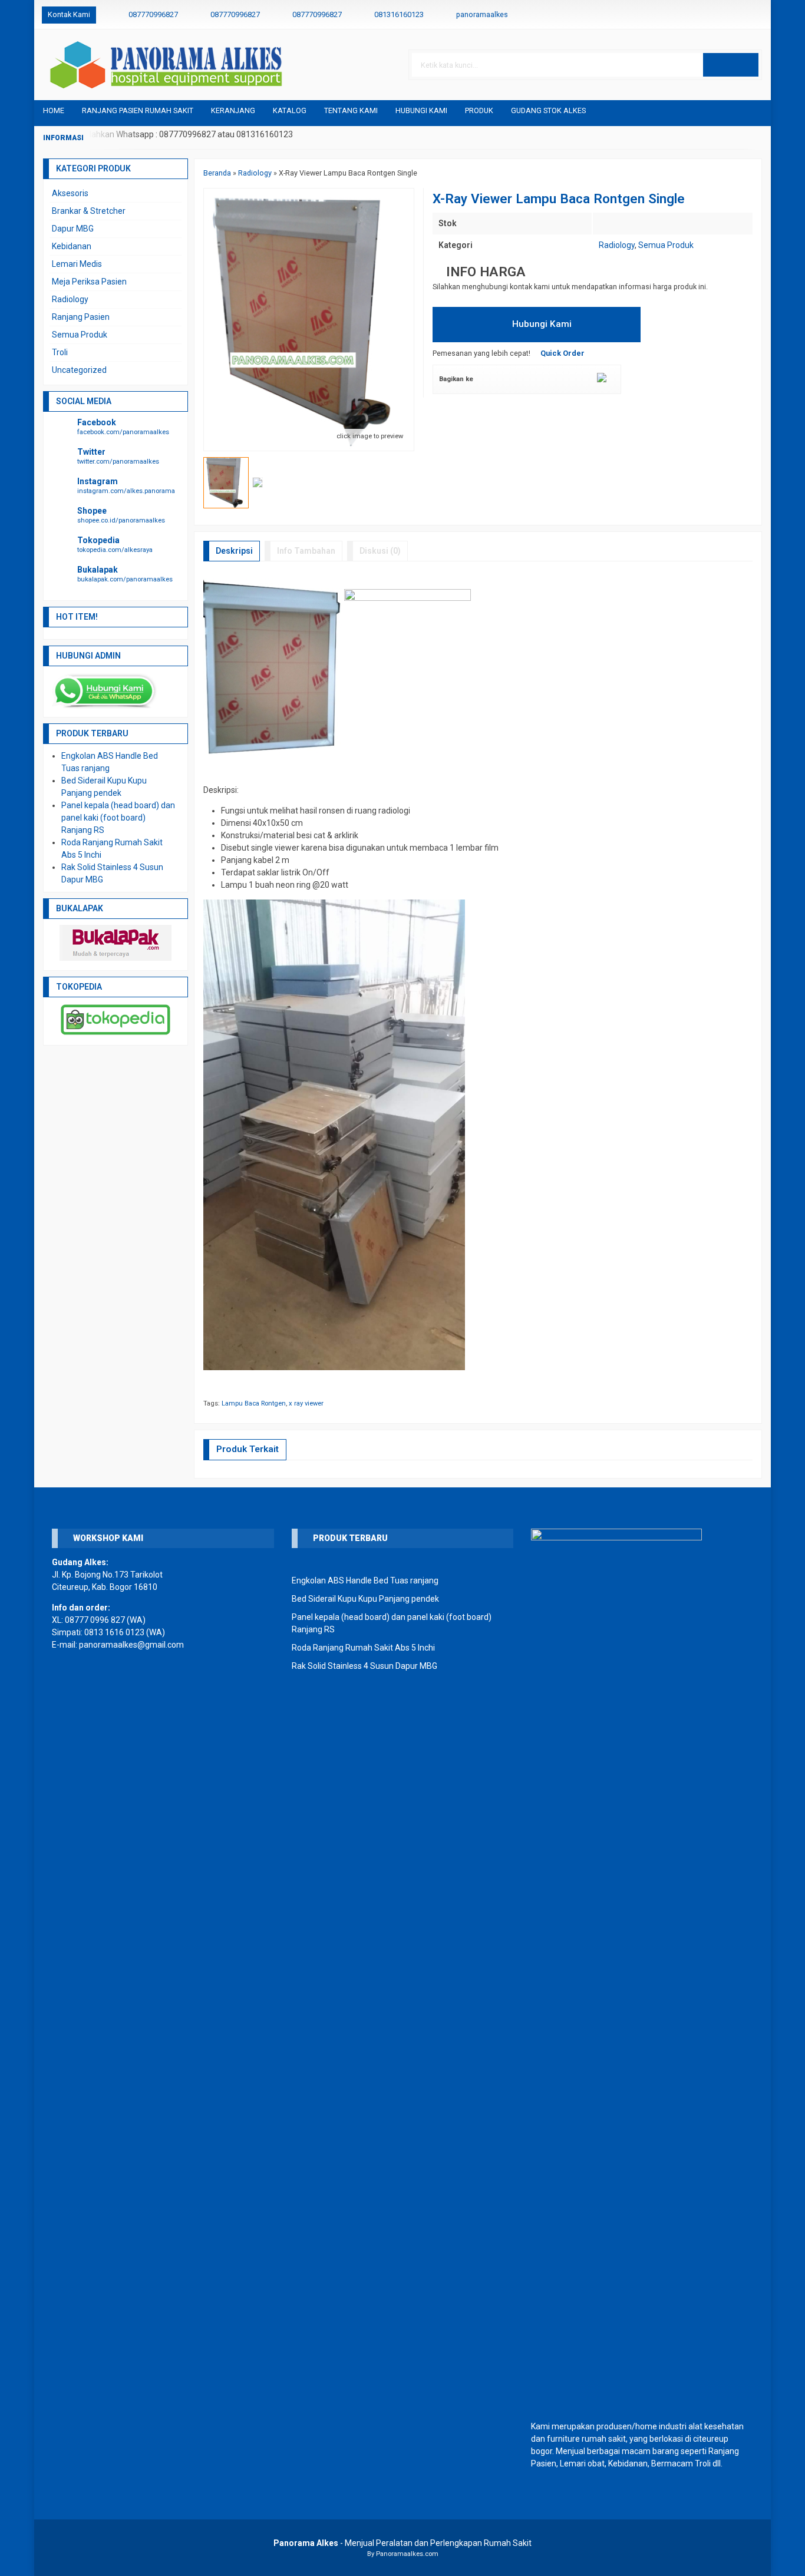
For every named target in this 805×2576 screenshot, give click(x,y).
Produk (479, 110)
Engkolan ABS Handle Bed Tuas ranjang (365, 1580)
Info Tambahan (306, 551)
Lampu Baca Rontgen (254, 1403)
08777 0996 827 (95, 1620)
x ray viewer (306, 1403)
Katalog (290, 110)
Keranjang (233, 110)
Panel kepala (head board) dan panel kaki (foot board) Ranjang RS (118, 818)
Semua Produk (666, 245)
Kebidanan (72, 246)
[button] (731, 65)
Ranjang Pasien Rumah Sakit (138, 110)
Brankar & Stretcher (89, 211)
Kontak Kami (69, 14)
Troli (60, 352)
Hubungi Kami (421, 110)
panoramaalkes (482, 14)
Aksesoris (70, 193)
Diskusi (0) (380, 551)
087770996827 (153, 14)
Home (54, 110)
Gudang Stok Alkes (548, 110)
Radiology (617, 245)
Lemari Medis (77, 264)
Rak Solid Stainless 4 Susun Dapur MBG (364, 1666)
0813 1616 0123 (114, 1632)
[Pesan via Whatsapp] (719, 15)
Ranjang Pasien (81, 317)
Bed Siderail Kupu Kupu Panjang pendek (365, 1599)
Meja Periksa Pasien (89, 282)
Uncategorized (79, 370)
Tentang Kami (351, 110)
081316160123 (399, 14)
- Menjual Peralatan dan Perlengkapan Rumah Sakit (402, 2543)
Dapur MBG (73, 229)
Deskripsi (234, 551)
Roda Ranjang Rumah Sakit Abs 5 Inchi (363, 1648)
